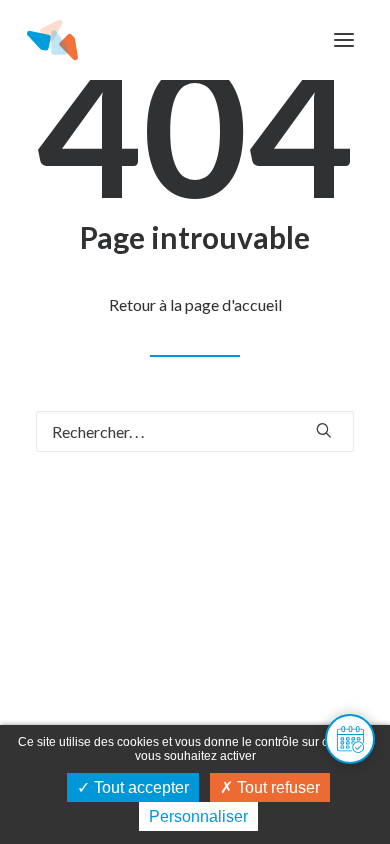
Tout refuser (276, 787)
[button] (344, 40)
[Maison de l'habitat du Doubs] (52, 40)
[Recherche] (195, 431)
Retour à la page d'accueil (195, 304)
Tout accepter (139, 787)
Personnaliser (198, 816)
